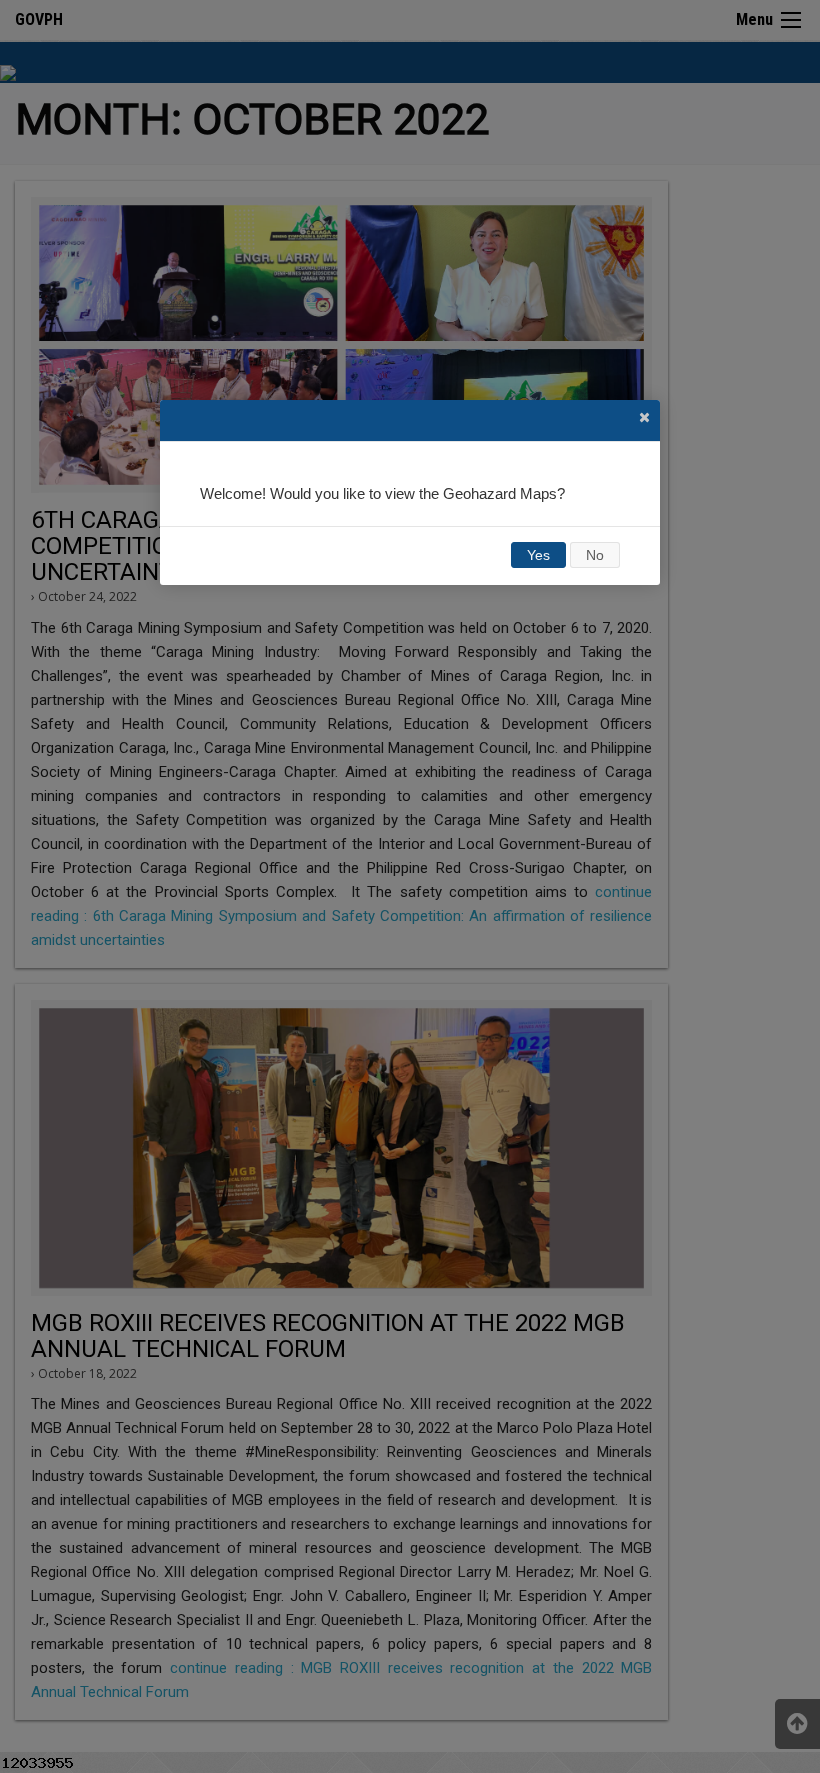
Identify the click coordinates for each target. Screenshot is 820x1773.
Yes (538, 555)
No (595, 555)
